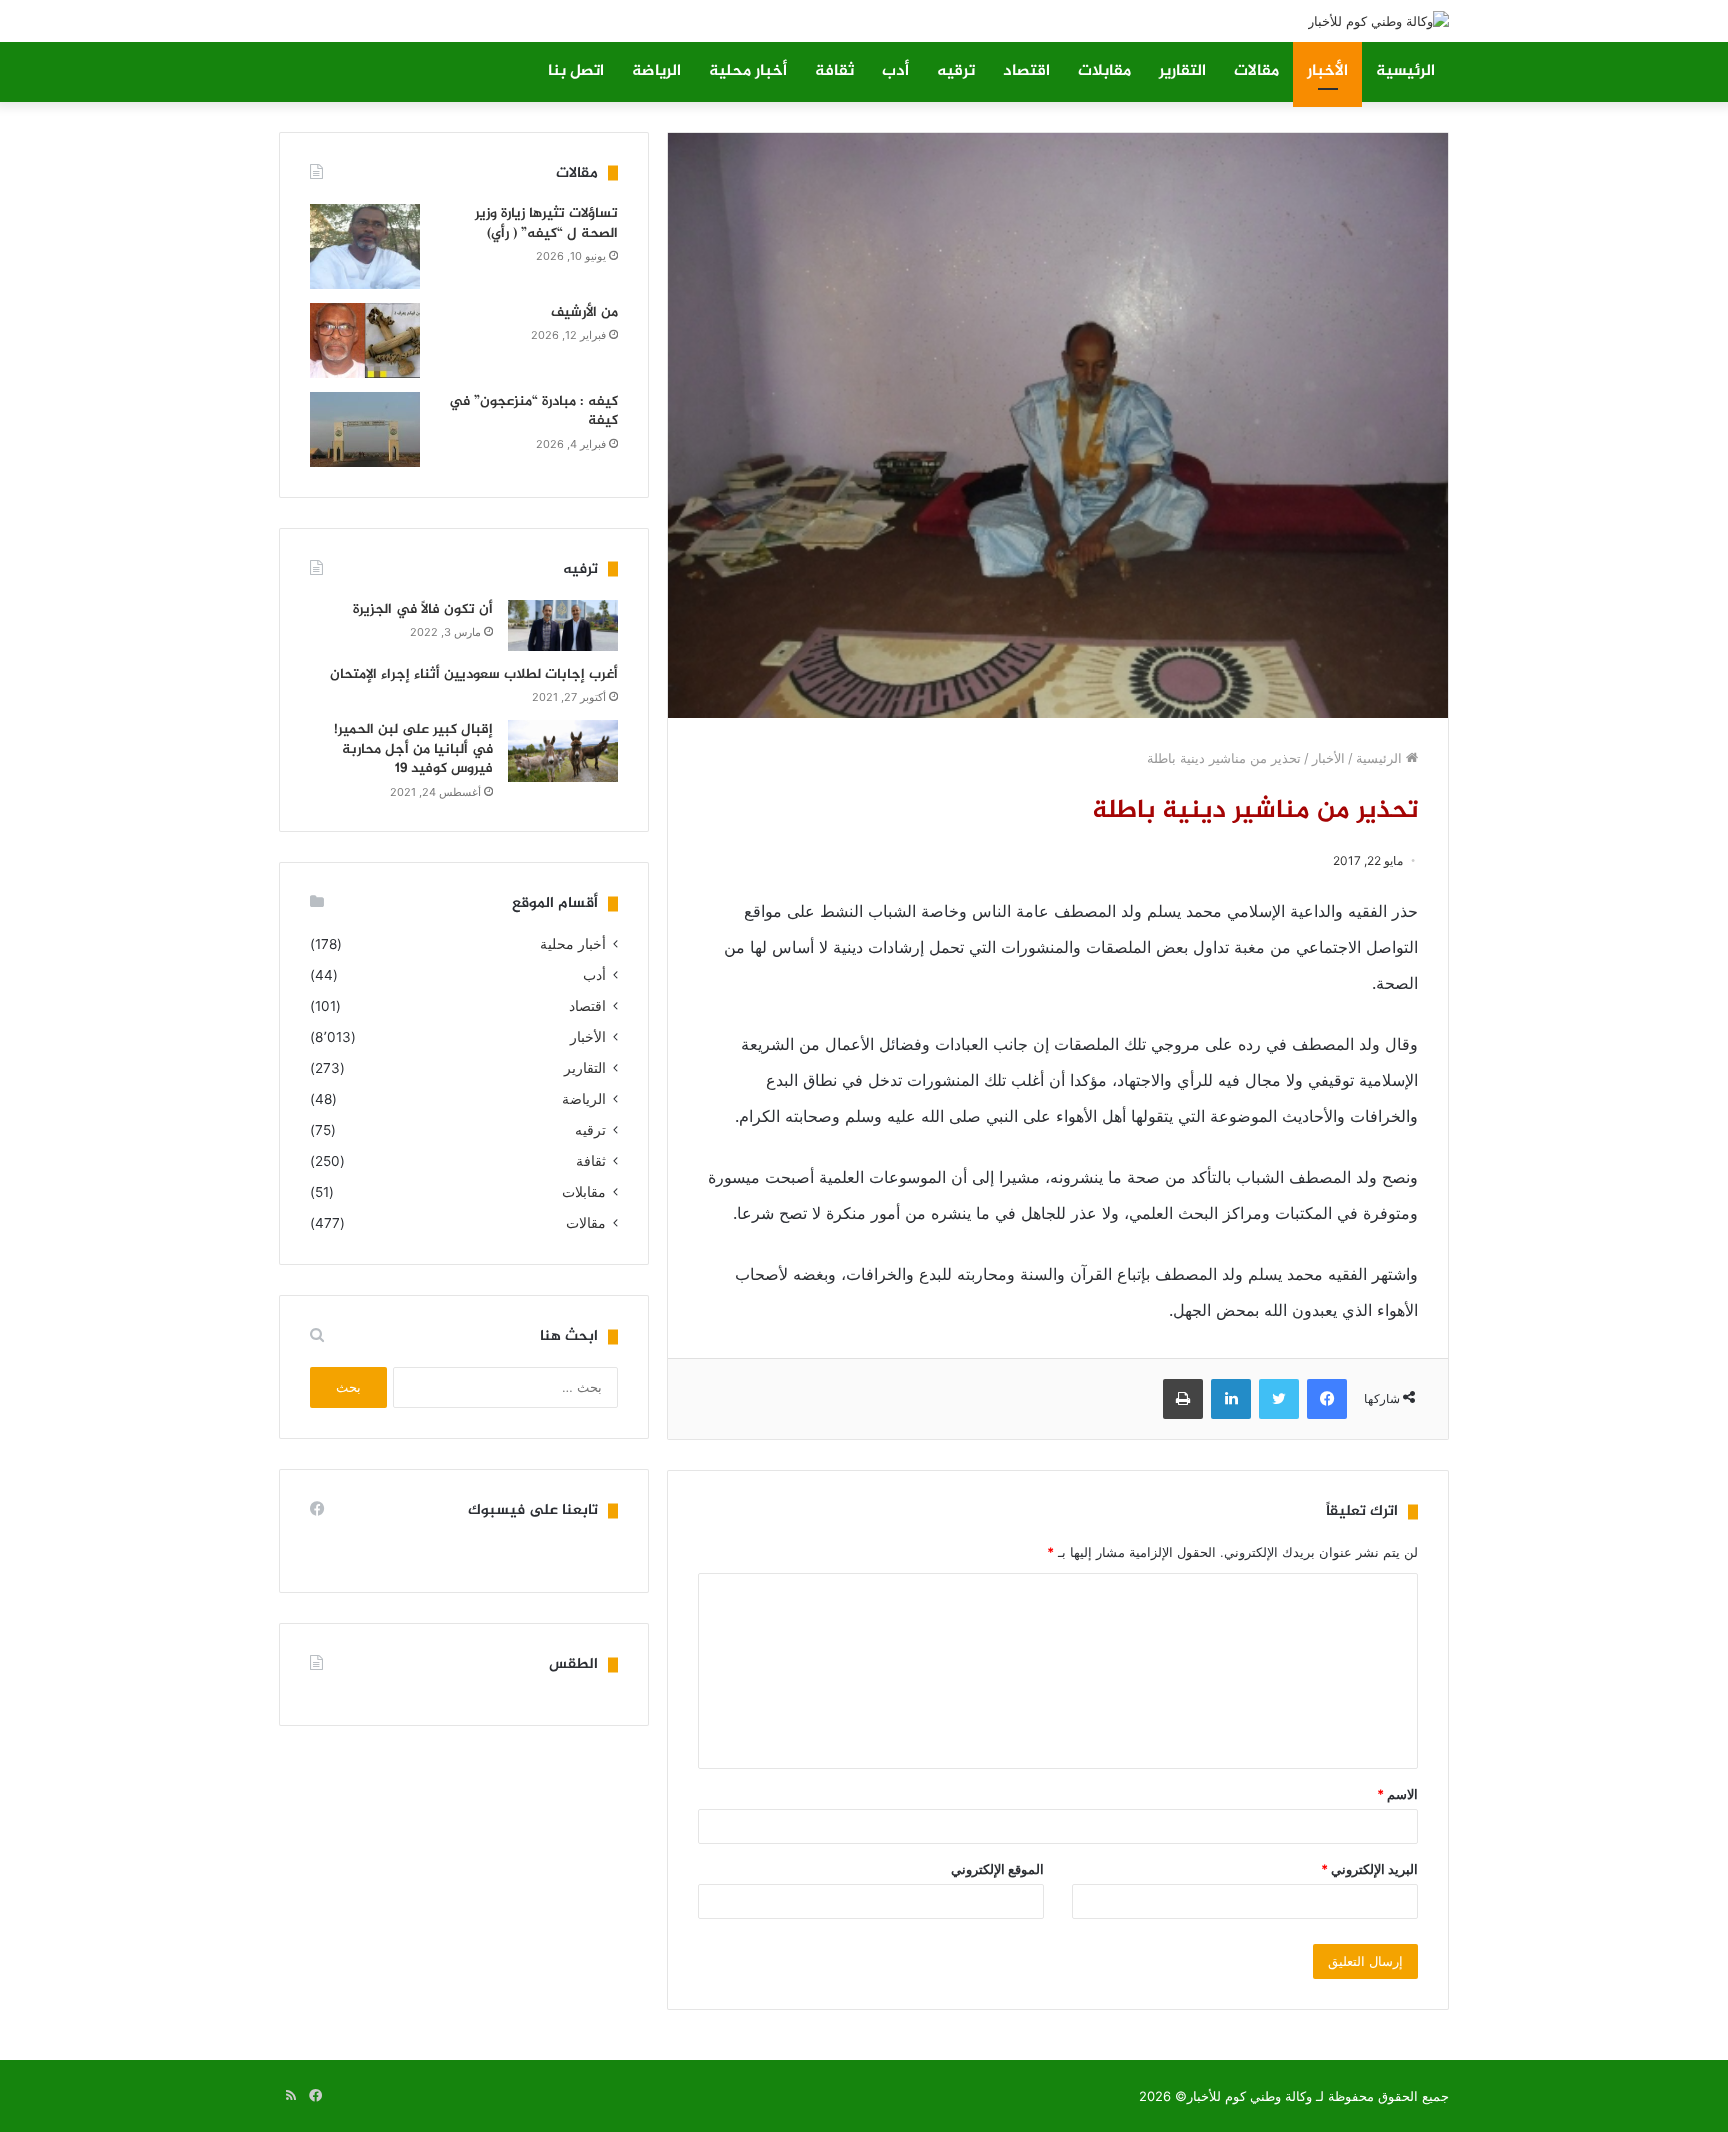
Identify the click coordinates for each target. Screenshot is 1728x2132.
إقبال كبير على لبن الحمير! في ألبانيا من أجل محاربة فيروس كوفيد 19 (413, 749)
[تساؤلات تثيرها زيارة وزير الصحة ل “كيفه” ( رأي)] (365, 246)
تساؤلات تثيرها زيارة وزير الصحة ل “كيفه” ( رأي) (546, 223)
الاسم (1397, 1794)
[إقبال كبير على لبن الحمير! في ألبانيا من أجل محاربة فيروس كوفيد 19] (563, 751)
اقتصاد (1026, 71)
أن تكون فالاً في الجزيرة (423, 609)
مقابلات (1104, 71)
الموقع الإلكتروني (997, 1869)
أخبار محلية (748, 71)
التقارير (1182, 71)
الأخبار (1327, 71)
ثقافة (834, 71)
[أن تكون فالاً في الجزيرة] (563, 625)
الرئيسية (1405, 71)
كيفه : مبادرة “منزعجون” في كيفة (533, 411)
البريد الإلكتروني (1369, 1869)
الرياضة (656, 71)
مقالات (1256, 71)
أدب (895, 71)
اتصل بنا (576, 71)
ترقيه (956, 71)
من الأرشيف (584, 312)
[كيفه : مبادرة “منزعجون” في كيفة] (365, 429)
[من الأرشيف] (365, 340)
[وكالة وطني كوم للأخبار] (1378, 21)
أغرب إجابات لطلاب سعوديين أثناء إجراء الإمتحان (474, 674)
